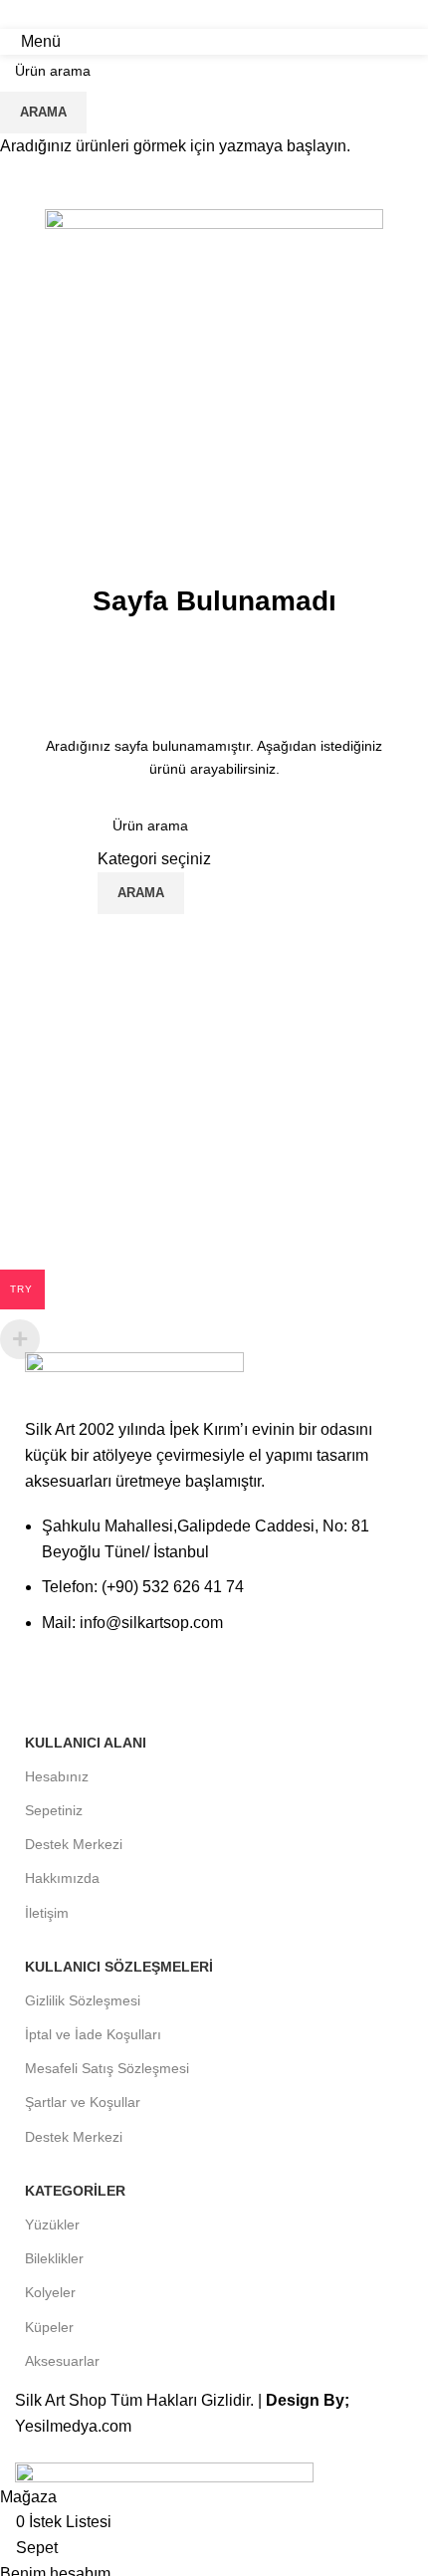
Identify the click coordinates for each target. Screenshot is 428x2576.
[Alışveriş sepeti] (412, 41)
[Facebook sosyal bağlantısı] (189, 14)
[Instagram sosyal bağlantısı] (239, 14)
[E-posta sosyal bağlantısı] (214, 14)
